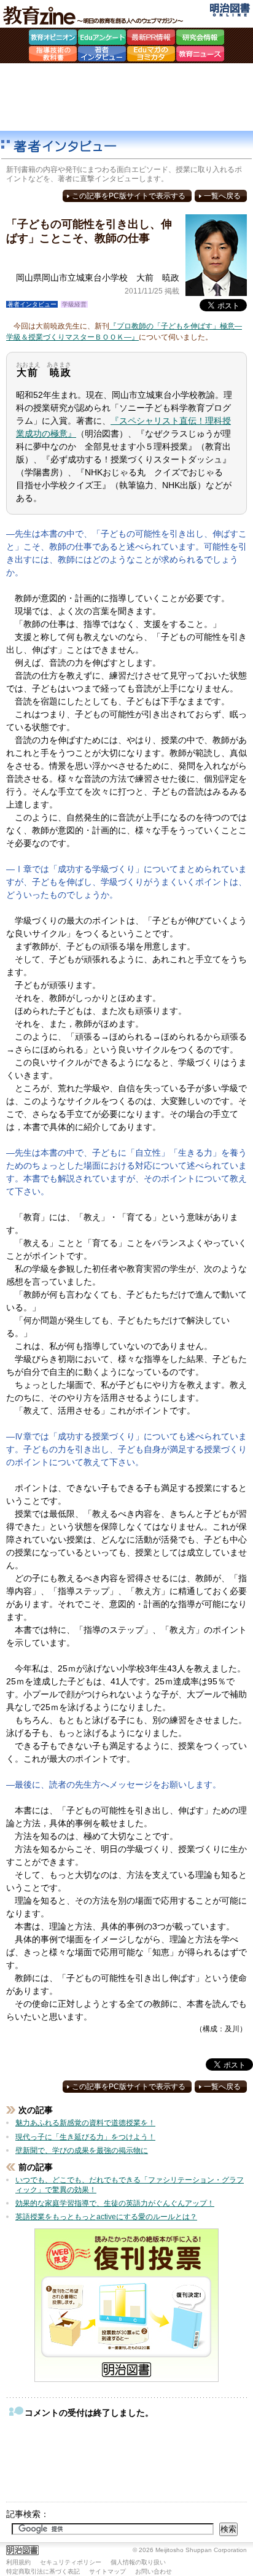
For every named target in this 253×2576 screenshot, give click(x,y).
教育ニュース (200, 55)
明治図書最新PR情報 (151, 39)
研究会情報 (200, 39)
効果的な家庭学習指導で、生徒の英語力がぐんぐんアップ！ (115, 2203)
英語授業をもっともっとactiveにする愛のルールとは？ (106, 2217)
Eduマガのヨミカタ (151, 55)
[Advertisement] (126, 97)
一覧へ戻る (222, 196)
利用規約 (18, 2562)
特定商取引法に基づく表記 (43, 2571)
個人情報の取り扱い (138, 2562)
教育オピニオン (53, 39)
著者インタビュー (102, 55)
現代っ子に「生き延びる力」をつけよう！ (85, 2137)
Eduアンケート (102, 39)
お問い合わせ (154, 2571)
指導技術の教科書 (53, 55)
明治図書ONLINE (230, 10)
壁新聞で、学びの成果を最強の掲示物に (82, 2150)
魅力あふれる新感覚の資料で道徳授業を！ (85, 2123)
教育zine (95, 15)
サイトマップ (107, 2571)
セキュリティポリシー (71, 2562)
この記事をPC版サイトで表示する (129, 196)
